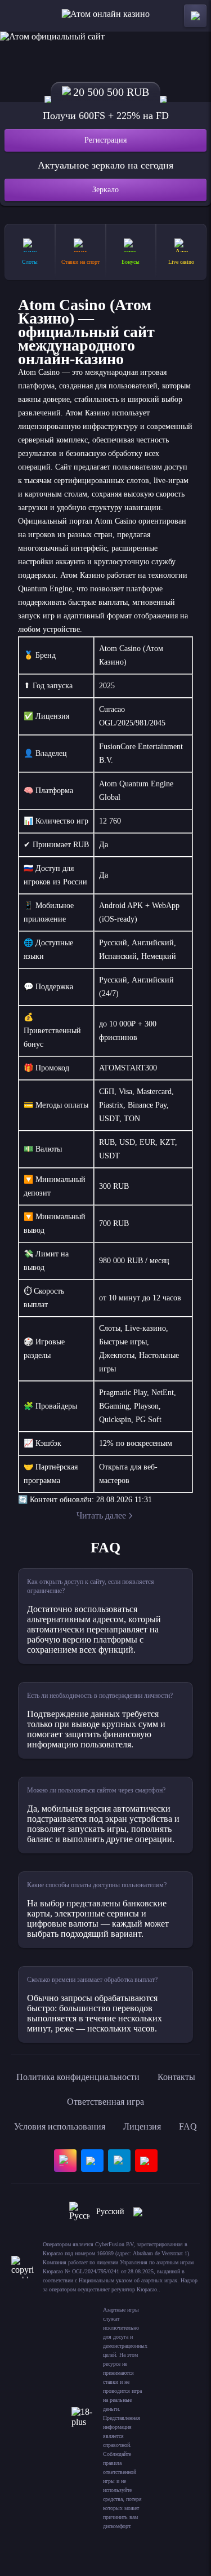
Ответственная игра (105, 2102)
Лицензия (142, 2126)
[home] (105, 16)
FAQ (188, 2126)
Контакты (176, 2077)
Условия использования (60, 2126)
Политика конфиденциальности (78, 2077)
